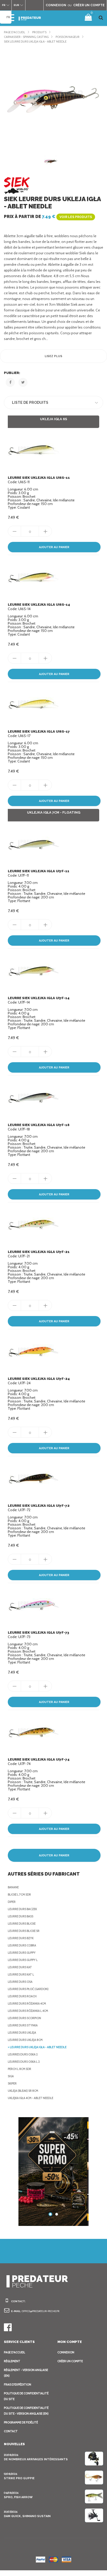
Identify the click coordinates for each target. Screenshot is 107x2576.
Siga (11, 2076)
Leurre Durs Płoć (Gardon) (28, 1989)
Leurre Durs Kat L (21, 1974)
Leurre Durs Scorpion (24, 2018)
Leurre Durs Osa (20, 1982)
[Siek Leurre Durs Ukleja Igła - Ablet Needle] (53, 97)
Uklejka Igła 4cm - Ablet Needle (31, 2098)
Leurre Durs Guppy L (23, 1960)
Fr (8, 17)
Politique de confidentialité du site (26, 2396)
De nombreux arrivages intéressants (36, 2459)
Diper (12, 1902)
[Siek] (17, 185)
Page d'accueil (15, 32)
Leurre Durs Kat (20, 1967)
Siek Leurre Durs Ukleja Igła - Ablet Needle (35, 42)
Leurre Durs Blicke (22, 1924)
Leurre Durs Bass (21, 1916)
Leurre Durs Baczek (22, 1909)
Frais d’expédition (18, 2384)
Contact (11, 2431)
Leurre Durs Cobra (22, 1945)
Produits (39, 32)
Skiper (12, 2083)
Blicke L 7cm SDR (19, 1894)
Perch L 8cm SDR (19, 2069)
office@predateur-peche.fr (41, 2311)
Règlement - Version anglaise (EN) (26, 2373)
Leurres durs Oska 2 (23, 2054)
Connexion (66, 2352)
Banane (13, 1887)
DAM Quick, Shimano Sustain (27, 2516)
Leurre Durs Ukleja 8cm (25, 2040)
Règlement (12, 2361)
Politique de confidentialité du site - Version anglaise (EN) (26, 2411)
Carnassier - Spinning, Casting (26, 37)
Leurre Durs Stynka (23, 2025)
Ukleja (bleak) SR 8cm (23, 2091)
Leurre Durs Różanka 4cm (27, 2003)
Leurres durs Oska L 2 (24, 2062)
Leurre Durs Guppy (22, 1953)
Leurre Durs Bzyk (21, 1938)
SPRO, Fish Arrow (18, 2497)
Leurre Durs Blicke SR (24, 1931)
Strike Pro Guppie (19, 2478)
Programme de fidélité (21, 2422)
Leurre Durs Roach (22, 1996)
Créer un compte (70, 2361)
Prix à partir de (48, 217)
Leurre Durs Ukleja (22, 2033)
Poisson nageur (68, 37)
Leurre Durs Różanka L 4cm (28, 2011)
